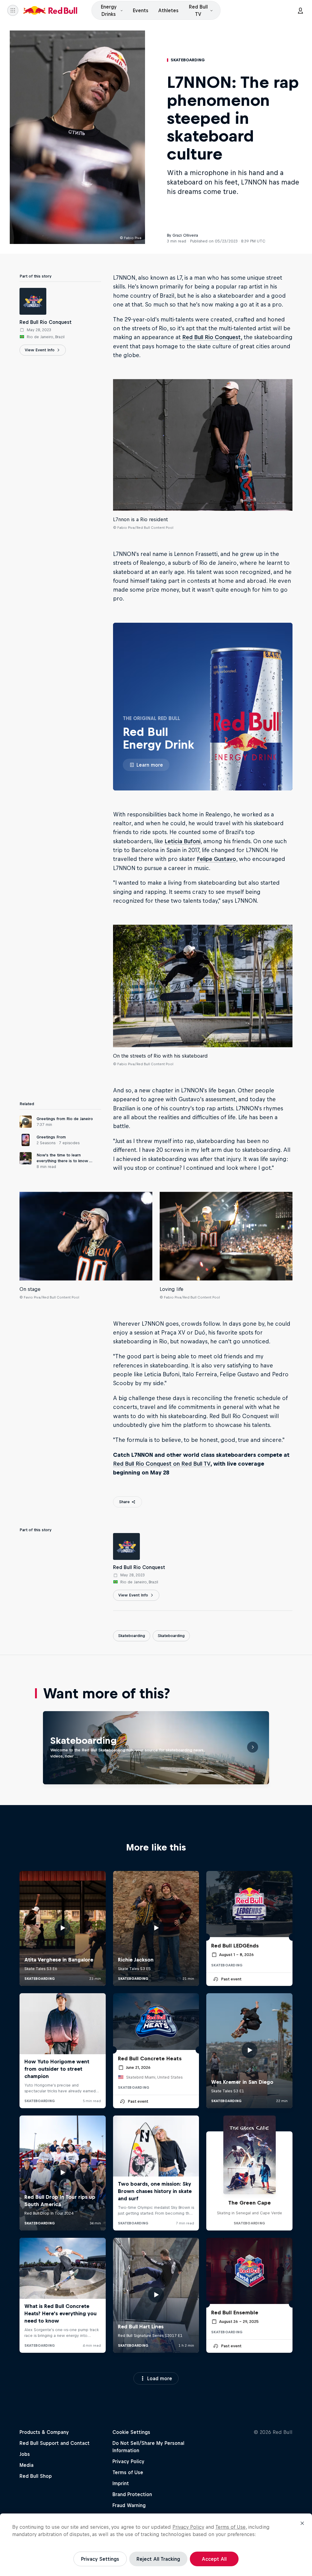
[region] (156, 2545)
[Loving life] (226, 1236)
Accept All (214, 2559)
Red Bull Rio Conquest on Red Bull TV (162, 1464)
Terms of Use (230, 2527)
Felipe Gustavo (216, 859)
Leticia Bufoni (183, 841)
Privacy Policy (188, 2527)
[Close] (302, 2523)
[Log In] (300, 10)
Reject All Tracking (158, 2559)
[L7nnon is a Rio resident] (203, 445)
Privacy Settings (100, 2559)
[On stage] (86, 1236)
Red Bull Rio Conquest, (212, 337)
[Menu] (13, 10)
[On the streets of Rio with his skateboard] (203, 986)
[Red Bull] (50, 10)
